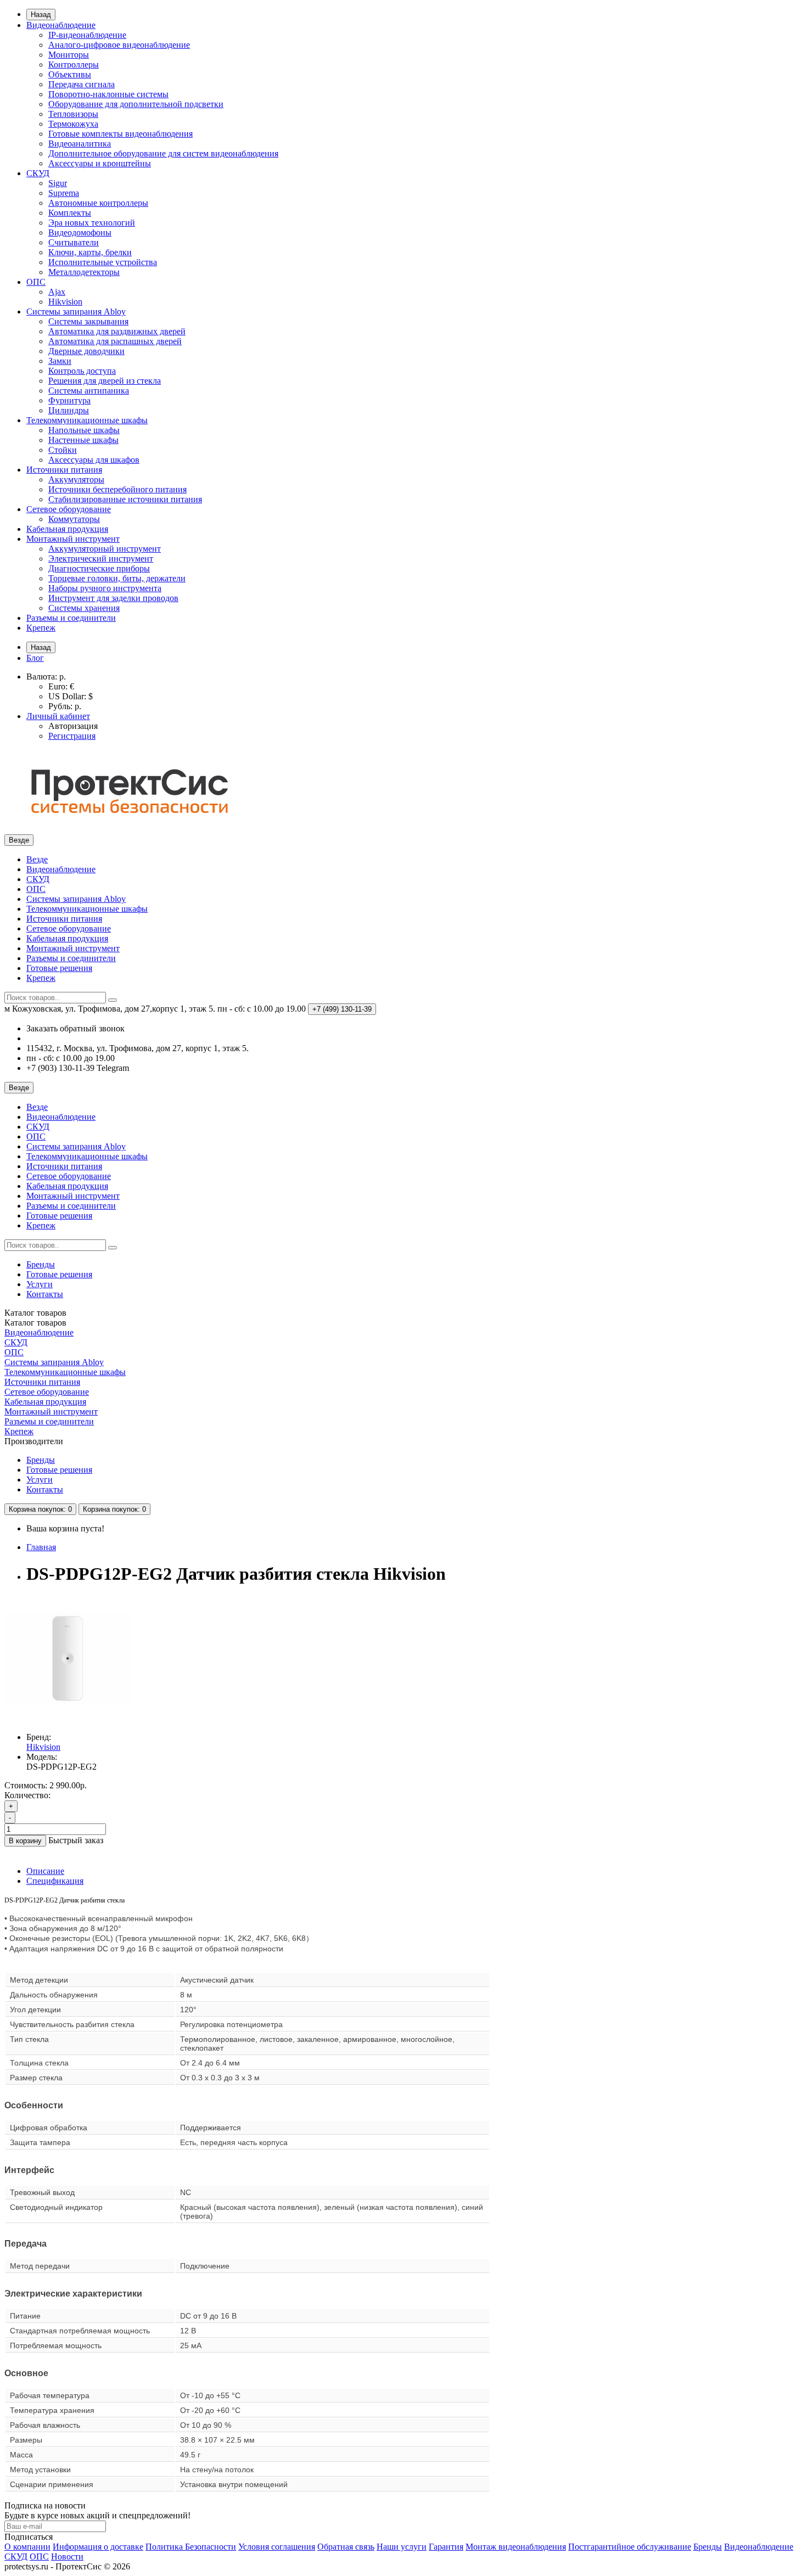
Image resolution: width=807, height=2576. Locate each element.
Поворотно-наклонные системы (108, 94)
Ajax (57, 292)
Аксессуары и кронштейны (100, 163)
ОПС (36, 282)
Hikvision (65, 302)
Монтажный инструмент (73, 539)
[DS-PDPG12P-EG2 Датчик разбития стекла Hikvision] (67, 1718)
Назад (41, 15)
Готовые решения (59, 968)
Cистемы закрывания (88, 321)
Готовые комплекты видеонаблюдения (121, 134)
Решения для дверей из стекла (105, 381)
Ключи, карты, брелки (90, 252)
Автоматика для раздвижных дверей (117, 331)
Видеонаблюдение (61, 25)
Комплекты (70, 213)
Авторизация (73, 726)
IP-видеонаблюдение (87, 35)
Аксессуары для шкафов (94, 460)
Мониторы (69, 55)
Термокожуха (73, 124)
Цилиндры (69, 410)
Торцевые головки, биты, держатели (117, 578)
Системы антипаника (89, 391)
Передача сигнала (82, 84)
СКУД (38, 173)
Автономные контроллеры (98, 203)
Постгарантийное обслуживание (630, 2547)
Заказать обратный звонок (75, 1028)
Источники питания (64, 470)
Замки (60, 361)
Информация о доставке (98, 2547)
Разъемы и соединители (71, 618)
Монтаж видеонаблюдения (516, 2547)
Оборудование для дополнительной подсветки (136, 104)
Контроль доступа (82, 371)
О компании (27, 2547)
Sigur (58, 183)
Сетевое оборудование (69, 509)
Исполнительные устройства (103, 262)
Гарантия (446, 2547)
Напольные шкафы (84, 430)
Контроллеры (74, 64)
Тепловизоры (73, 114)
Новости (67, 2557)
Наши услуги (402, 2547)
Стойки (63, 450)
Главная (41, 1547)
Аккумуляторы (76, 479)
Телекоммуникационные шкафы (87, 420)
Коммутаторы (74, 519)
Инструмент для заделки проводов (113, 598)
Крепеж (41, 628)
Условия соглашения (277, 2547)
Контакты (45, 1294)
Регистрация (72, 736)
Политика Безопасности (191, 2547)
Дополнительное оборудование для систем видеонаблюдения (163, 153)
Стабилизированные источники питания (125, 499)
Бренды (41, 1264)
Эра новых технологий (92, 223)
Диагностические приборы (99, 568)
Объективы (70, 74)
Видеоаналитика (80, 144)
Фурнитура (69, 400)
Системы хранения (84, 608)
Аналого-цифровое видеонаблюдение (119, 45)
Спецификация (55, 1881)
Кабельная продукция (67, 529)
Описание (45, 1871)
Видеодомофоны (80, 232)
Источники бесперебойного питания (117, 489)
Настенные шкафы (83, 440)
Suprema (64, 193)
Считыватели (74, 242)
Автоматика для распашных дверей (115, 341)
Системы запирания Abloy (76, 312)
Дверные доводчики (86, 351)
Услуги (40, 1284)
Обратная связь (346, 2547)
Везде (37, 859)
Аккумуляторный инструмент (105, 549)
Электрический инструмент (101, 559)
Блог (35, 658)
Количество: (27, 1795)
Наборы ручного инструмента (105, 588)
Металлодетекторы (84, 272)
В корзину (25, 1841)
